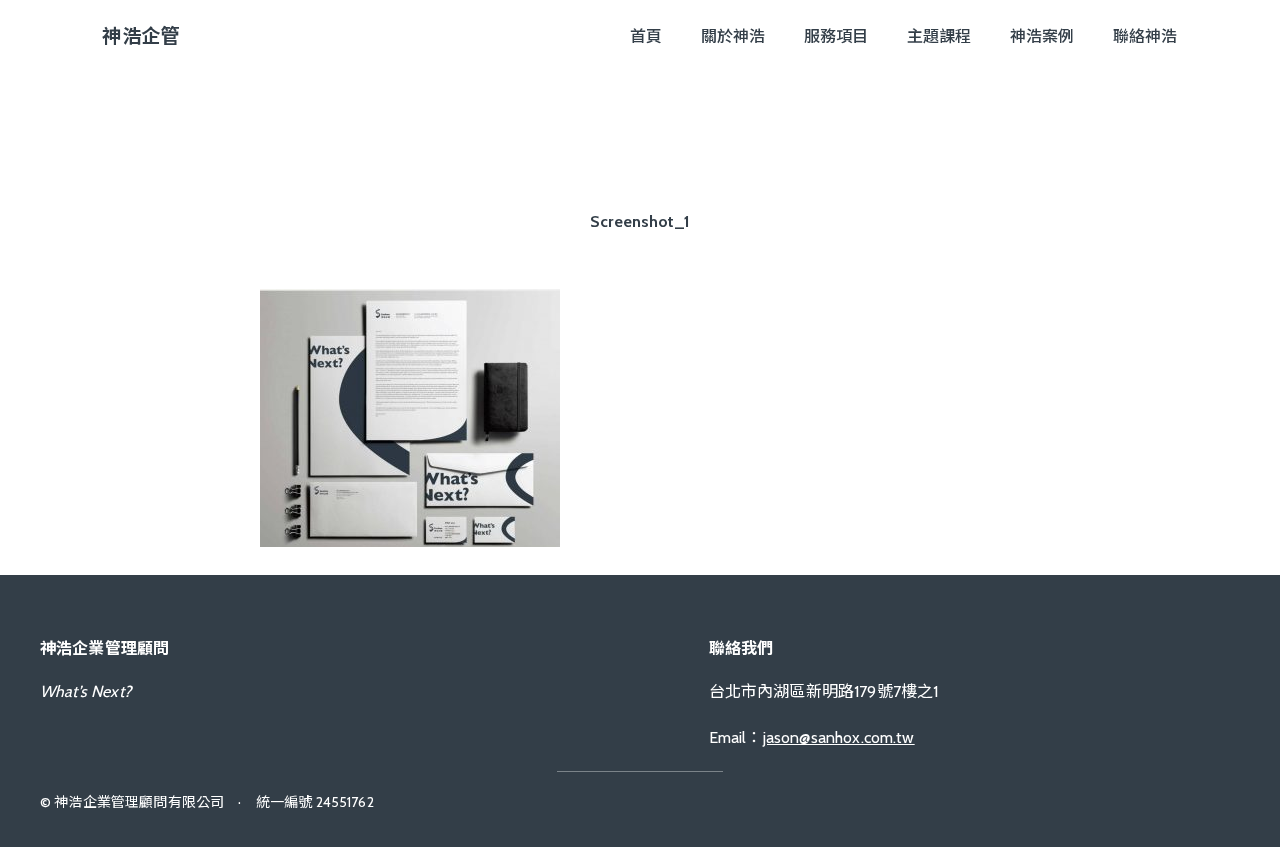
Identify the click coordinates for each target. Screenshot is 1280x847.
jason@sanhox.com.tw (839, 737)
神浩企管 (140, 36)
